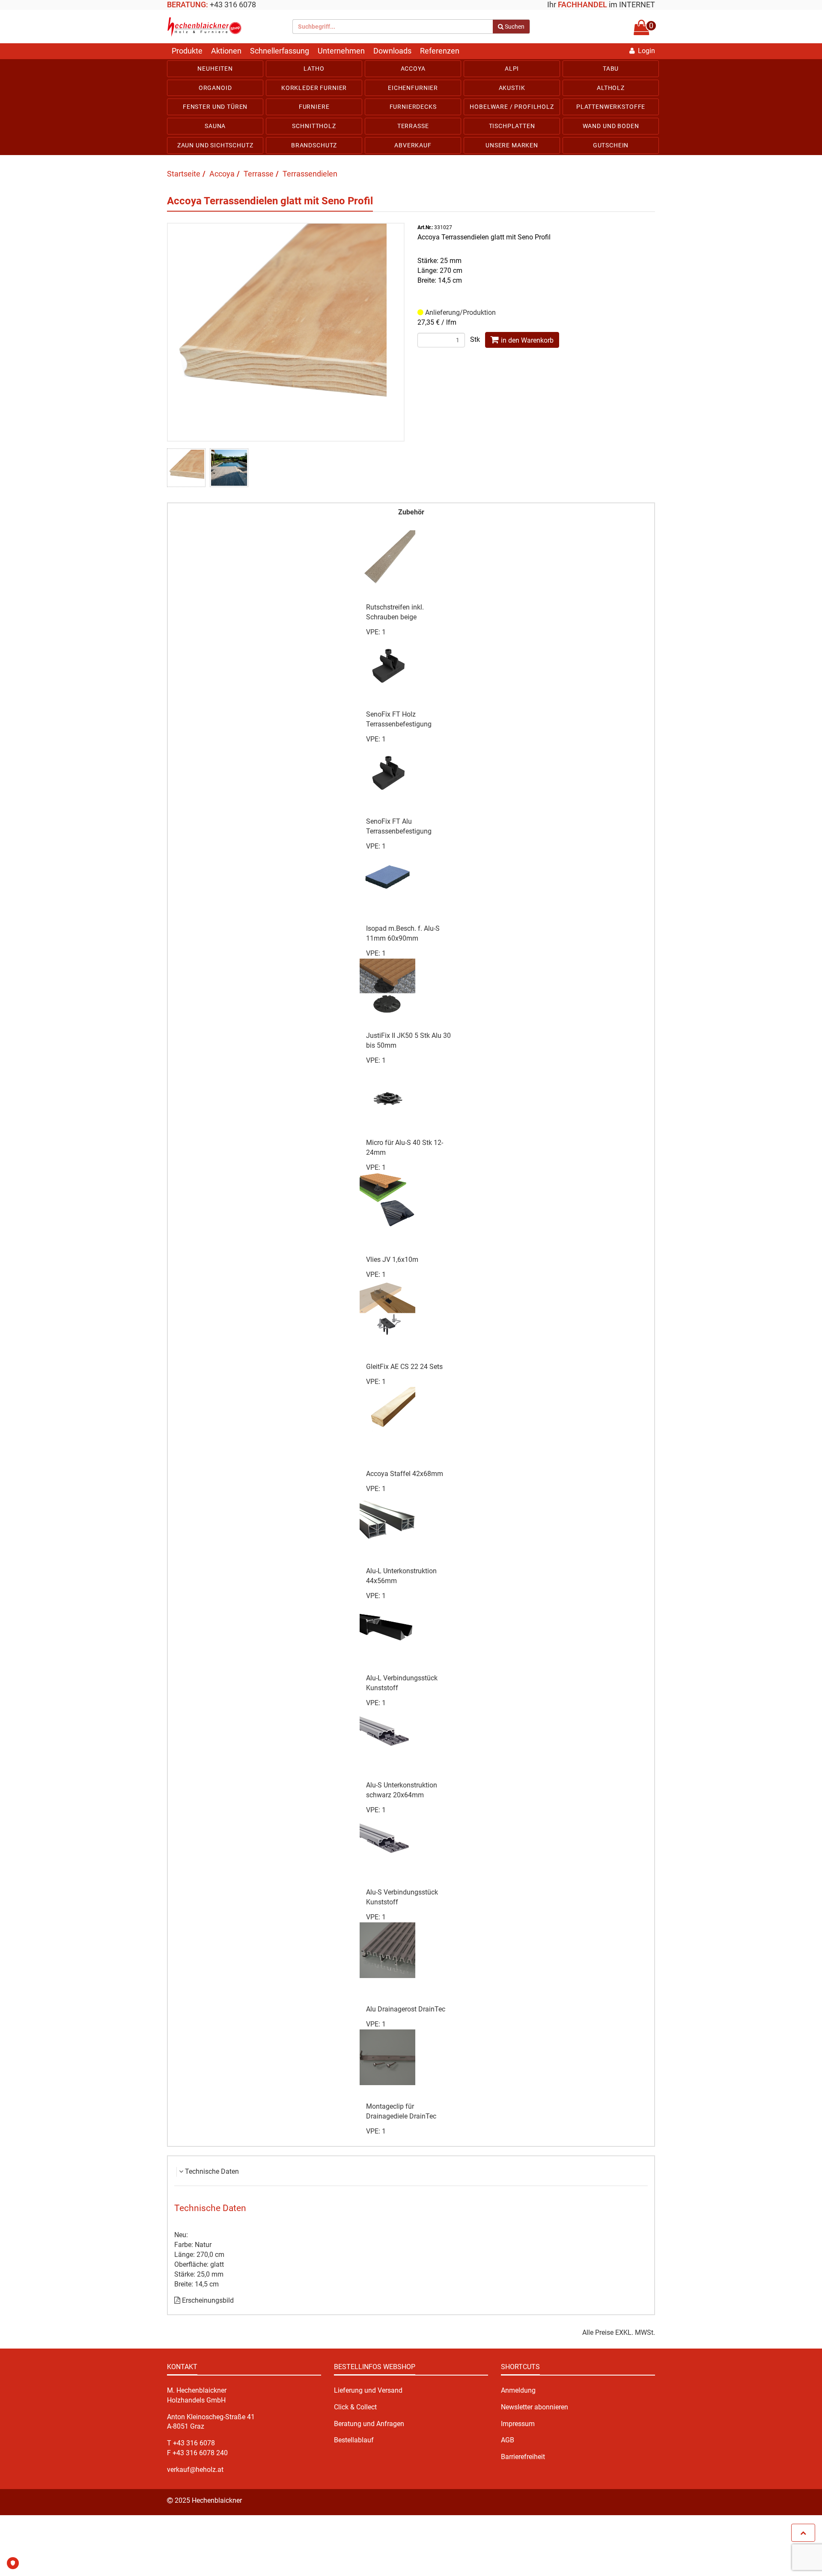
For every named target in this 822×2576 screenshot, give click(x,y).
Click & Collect (355, 2407)
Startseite (184, 174)
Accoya (413, 69)
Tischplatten (512, 126)
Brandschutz (314, 145)
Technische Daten (212, 2171)
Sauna (215, 126)
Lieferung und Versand (368, 2390)
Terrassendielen (310, 174)
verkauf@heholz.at (195, 2470)
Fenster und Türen (215, 107)
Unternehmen (341, 51)
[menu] (411, 107)
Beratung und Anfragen (369, 2424)
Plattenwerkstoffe (611, 107)
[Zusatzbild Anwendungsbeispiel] (229, 468)
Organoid (215, 88)
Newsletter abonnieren (535, 2407)
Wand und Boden (611, 126)
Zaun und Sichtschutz (215, 145)
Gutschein (611, 145)
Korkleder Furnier (314, 88)
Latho (314, 69)
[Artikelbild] (286, 331)
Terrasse (413, 126)
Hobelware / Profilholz (512, 107)
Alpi (512, 69)
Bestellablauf (354, 2440)
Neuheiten (215, 69)
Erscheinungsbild (207, 2300)
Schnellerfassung (280, 51)
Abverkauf (413, 145)
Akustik (512, 88)
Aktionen (226, 51)
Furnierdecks (413, 107)
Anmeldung (518, 2390)
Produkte (187, 51)
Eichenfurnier (413, 88)
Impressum (518, 2424)
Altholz (611, 88)
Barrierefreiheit (523, 2457)
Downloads (392, 51)
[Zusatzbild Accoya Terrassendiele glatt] (186, 468)
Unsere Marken (512, 145)
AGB (508, 2440)
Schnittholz (314, 126)
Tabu (611, 69)
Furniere (314, 107)
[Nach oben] (803, 2533)
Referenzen (440, 51)
